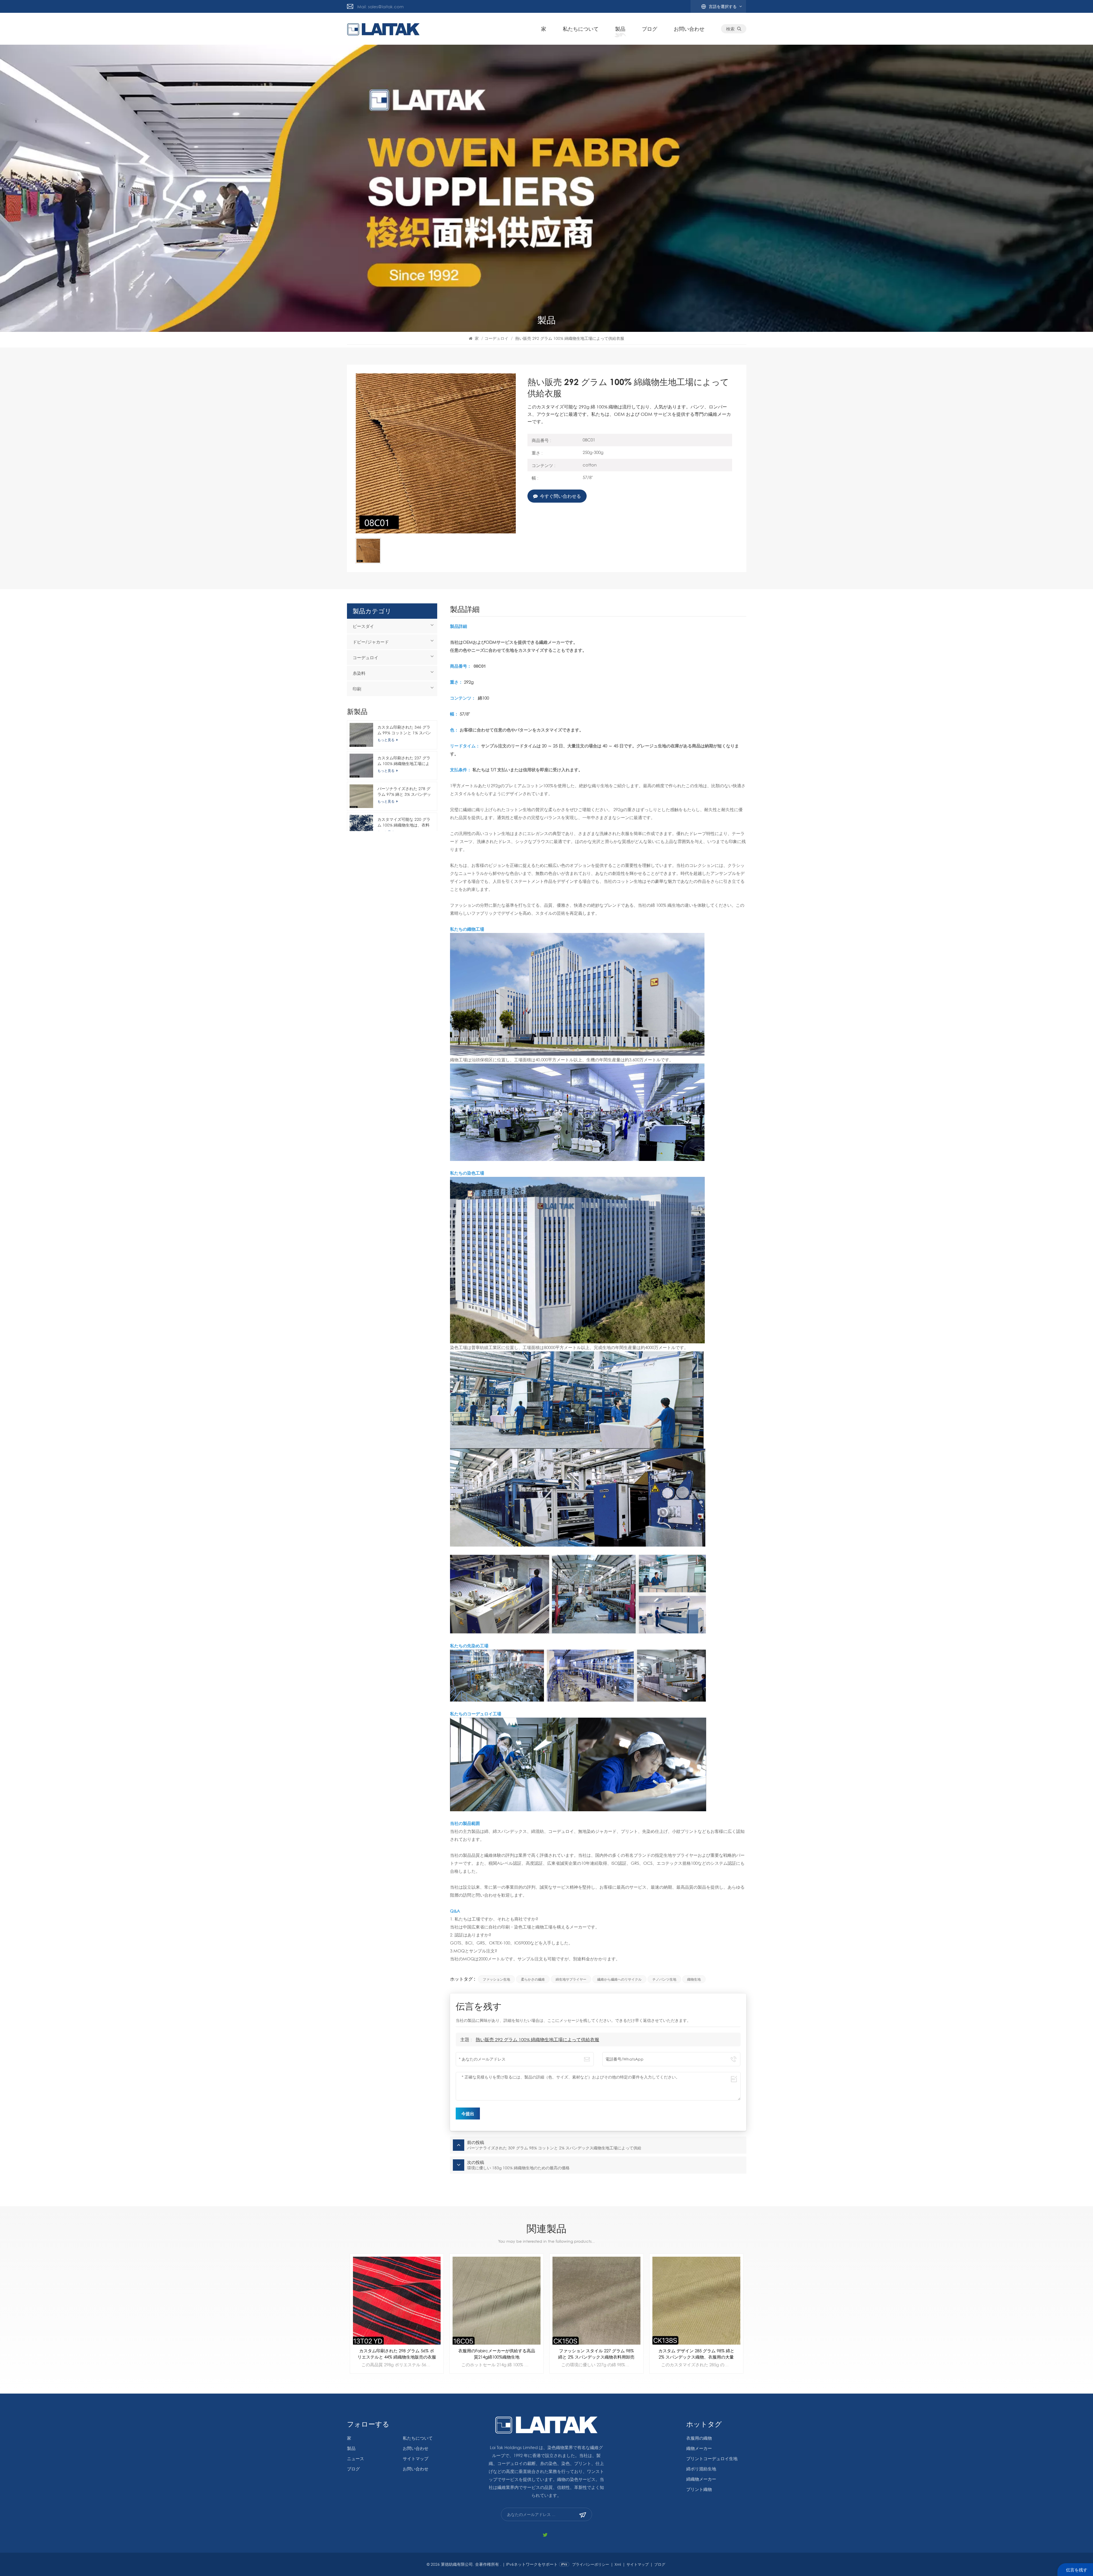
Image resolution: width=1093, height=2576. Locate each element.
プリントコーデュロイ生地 (712, 2458)
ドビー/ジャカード (371, 642)
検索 (730, 29)
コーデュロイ (496, 338)
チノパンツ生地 (664, 1979)
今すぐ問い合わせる (560, 496)
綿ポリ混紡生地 (701, 2469)
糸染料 (359, 673)
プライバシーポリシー (591, 2564)
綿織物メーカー (701, 2479)
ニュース (356, 2458)
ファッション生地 (496, 1979)
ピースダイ (363, 626)
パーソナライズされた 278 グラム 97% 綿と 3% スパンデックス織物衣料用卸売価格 (404, 792)
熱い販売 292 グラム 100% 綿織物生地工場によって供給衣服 (537, 2039)
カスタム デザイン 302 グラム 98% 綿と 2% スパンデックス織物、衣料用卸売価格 (696, 2354)
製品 (620, 29)
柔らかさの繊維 (533, 1979)
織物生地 (694, 1979)
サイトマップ (416, 2458)
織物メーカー (699, 2448)
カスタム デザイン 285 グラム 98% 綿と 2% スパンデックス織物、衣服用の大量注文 (397, 2354)
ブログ (650, 29)
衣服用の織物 (699, 2438)
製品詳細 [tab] (465, 610)
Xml (618, 2564)
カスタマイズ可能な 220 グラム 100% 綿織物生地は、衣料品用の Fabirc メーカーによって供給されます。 (404, 822)
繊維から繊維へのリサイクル (619, 1979)
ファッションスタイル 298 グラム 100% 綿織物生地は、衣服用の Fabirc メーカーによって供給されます (596, 2354)
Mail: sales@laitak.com (380, 7)
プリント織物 (699, 2489)
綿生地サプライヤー (571, 1979)
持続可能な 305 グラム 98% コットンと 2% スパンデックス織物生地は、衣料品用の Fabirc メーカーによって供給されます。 (497, 2354)
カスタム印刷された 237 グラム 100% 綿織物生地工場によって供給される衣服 (404, 761)
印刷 (357, 689)
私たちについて (581, 29)
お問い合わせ (689, 29)
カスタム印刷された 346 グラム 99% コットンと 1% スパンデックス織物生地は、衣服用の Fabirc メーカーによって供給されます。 (404, 730)
